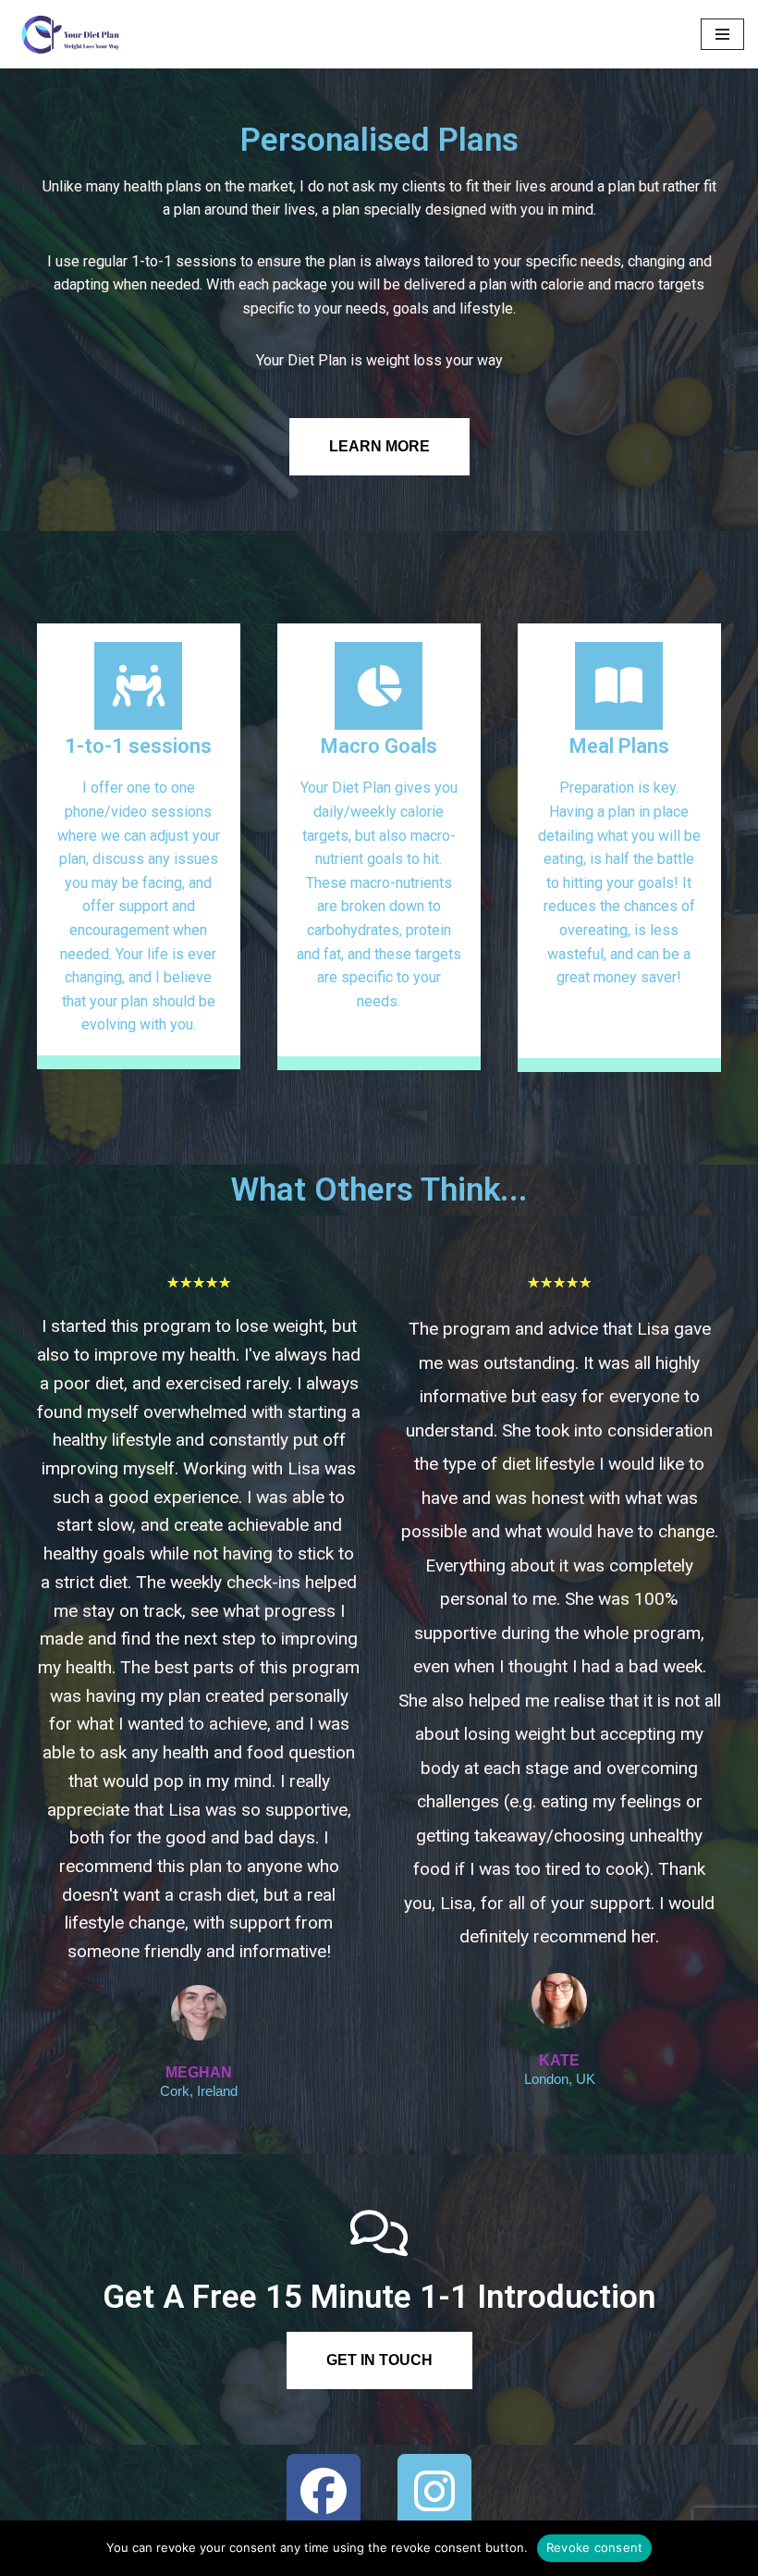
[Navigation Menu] (722, 34)
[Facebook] (324, 2491)
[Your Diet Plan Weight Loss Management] (69, 34)
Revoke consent (595, 2547)
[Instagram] (434, 2491)
